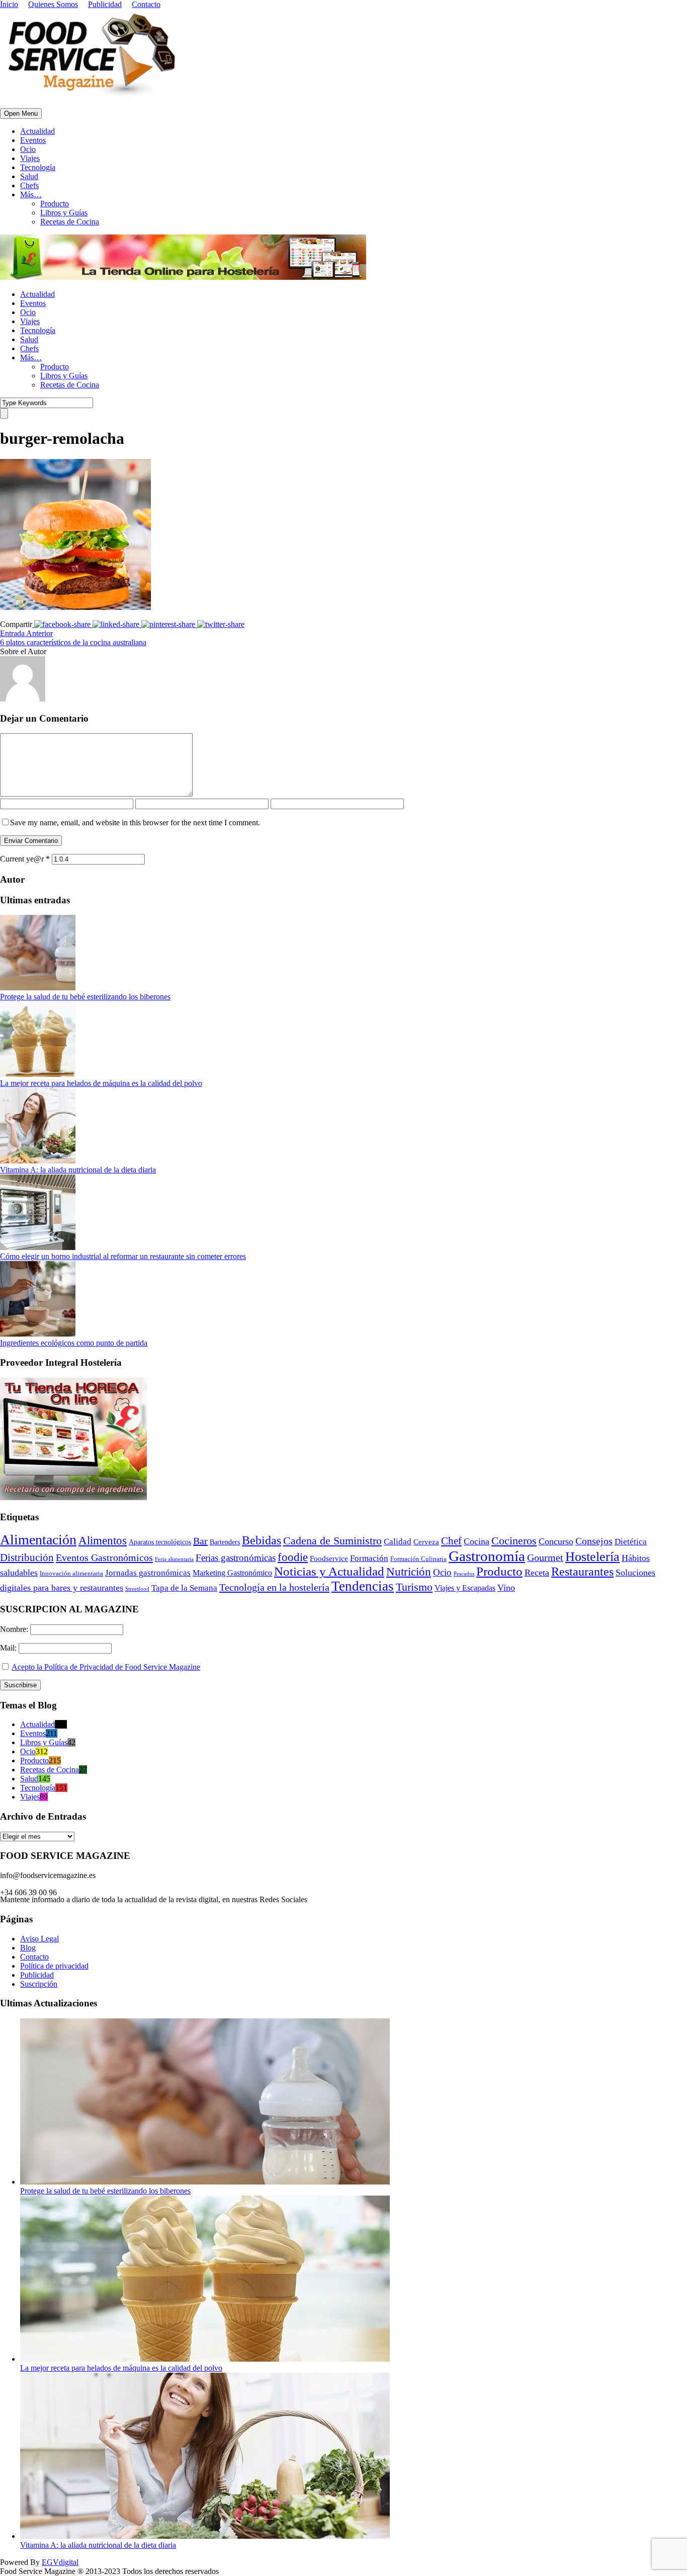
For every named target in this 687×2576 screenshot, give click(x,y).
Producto (55, 204)
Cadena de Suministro (332, 1541)
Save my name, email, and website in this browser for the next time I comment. (135, 823)
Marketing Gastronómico (232, 1573)
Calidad (398, 1542)
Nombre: (15, 1629)
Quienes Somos (53, 4)
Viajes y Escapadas (465, 1588)
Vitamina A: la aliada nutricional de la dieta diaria (78, 1170)
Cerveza (426, 1542)
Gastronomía (487, 1556)
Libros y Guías (64, 213)
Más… (31, 194)
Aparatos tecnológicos (160, 1542)
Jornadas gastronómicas (148, 1573)
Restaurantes (582, 1572)
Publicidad (105, 4)
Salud (29, 176)
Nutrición (409, 1572)
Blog (28, 1948)
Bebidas (262, 1540)
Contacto (146, 4)
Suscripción (39, 1984)
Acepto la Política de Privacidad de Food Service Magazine (106, 1667)
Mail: (9, 1648)
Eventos (33, 140)
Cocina (477, 1541)
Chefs (29, 185)
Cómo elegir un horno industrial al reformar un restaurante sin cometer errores (123, 1256)
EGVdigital (60, 2562)
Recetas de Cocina (70, 222)
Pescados (464, 1574)
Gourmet (545, 1558)
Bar (200, 1541)
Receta (537, 1573)
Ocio (28, 149)
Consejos (594, 1541)
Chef (451, 1541)
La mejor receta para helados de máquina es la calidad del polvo (101, 1083)
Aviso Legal (39, 1939)
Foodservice (329, 1558)
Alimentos (103, 1540)
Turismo (414, 1587)
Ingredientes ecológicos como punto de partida (74, 1343)
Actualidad (37, 131)
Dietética (631, 1542)
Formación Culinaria (418, 1559)
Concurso (556, 1541)
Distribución (27, 1557)
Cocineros (514, 1541)
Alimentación (38, 1540)
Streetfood (137, 1589)
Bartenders (225, 1542)
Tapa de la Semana (184, 1588)
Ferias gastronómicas (236, 1558)
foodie (293, 1557)
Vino (506, 1588)
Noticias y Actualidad (329, 1571)
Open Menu (21, 113)
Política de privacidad (54, 1966)
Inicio (9, 4)
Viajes (30, 158)
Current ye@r (25, 859)
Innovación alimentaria (71, 1573)
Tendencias (363, 1586)
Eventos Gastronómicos (104, 1557)
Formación (369, 1558)
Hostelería (592, 1557)
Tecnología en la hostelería (274, 1587)
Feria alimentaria (174, 1559)
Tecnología (38, 167)
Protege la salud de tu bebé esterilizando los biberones (85, 997)
